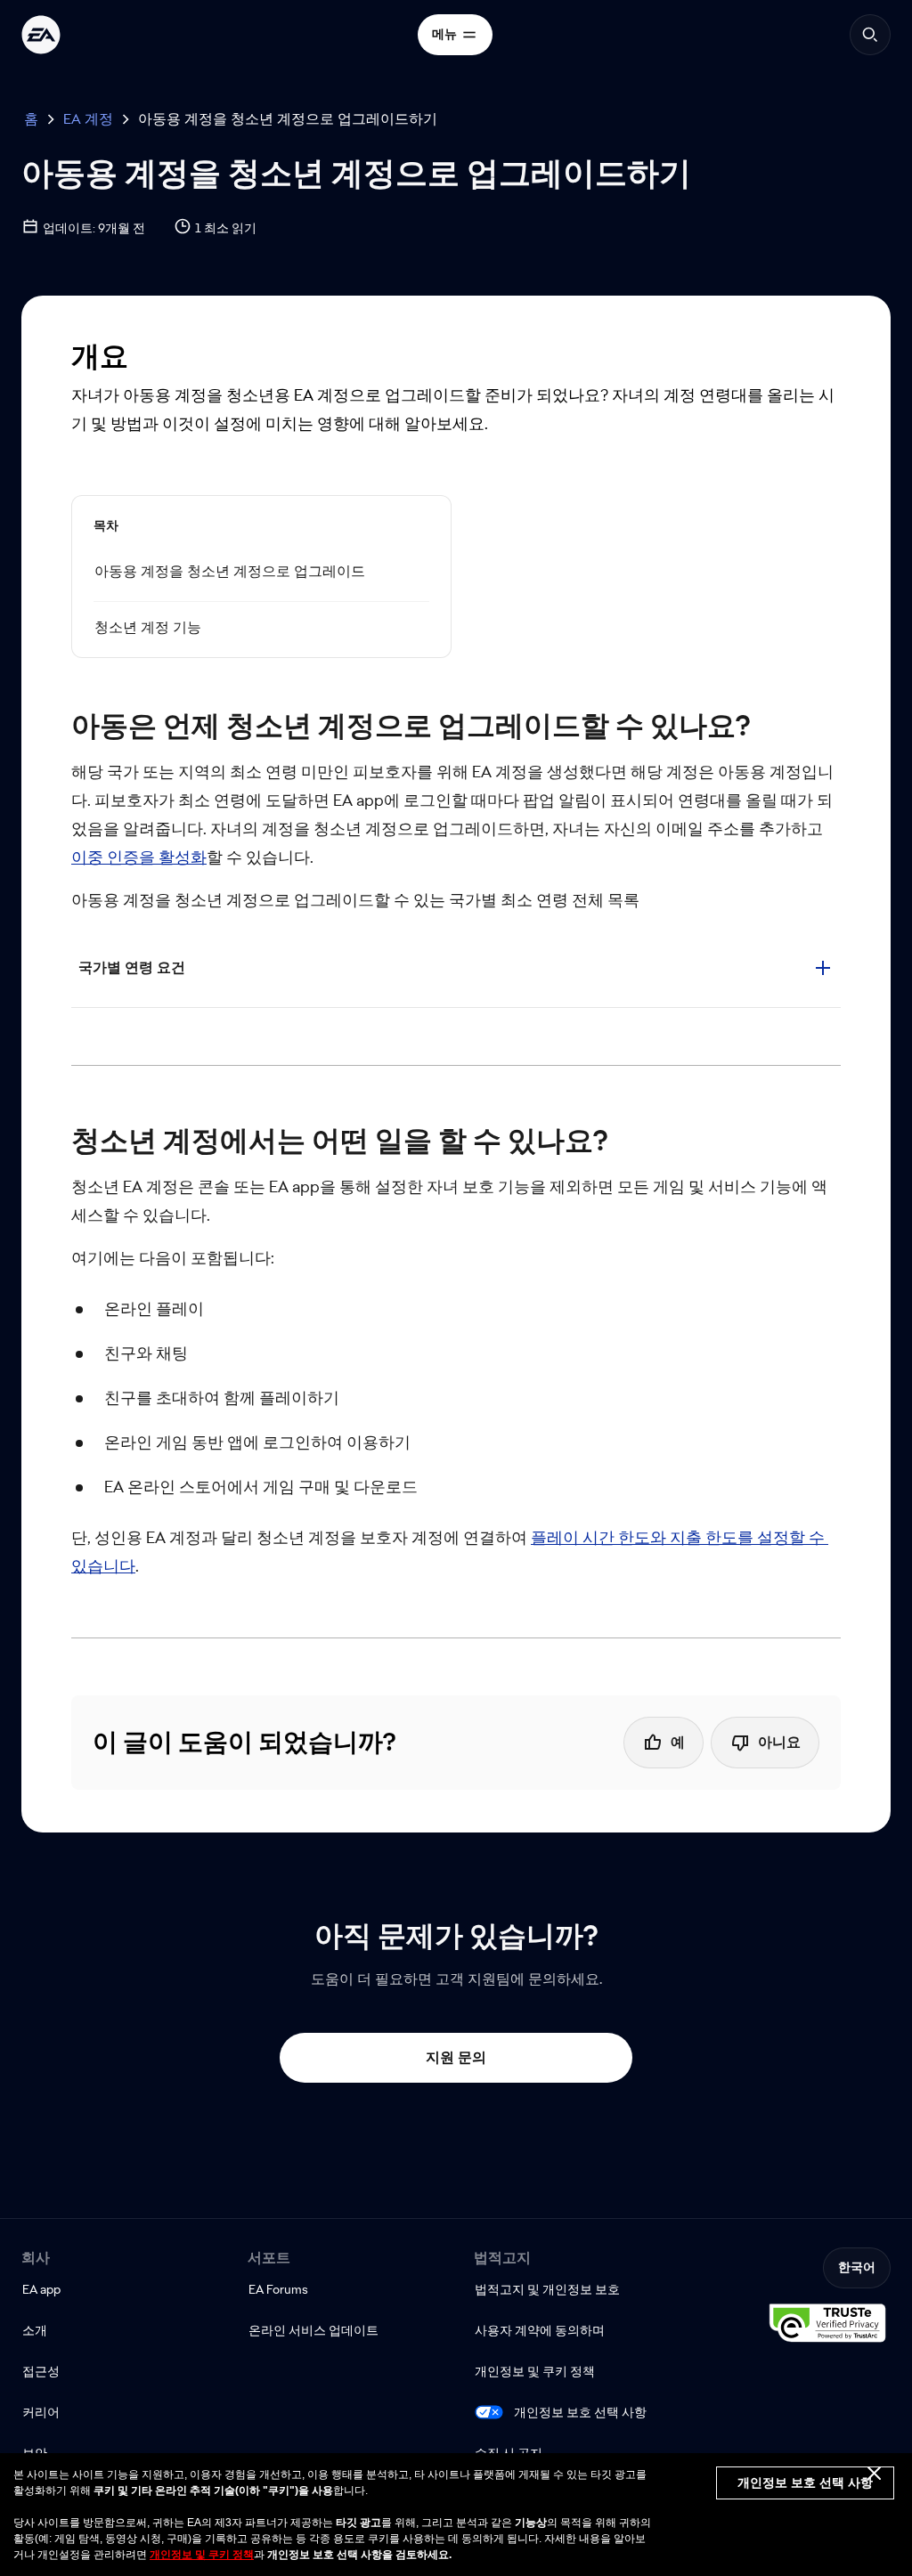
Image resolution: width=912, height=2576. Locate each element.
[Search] (870, 35)
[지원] (41, 35)
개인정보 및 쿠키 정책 (202, 2555)
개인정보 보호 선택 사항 (580, 2412)
